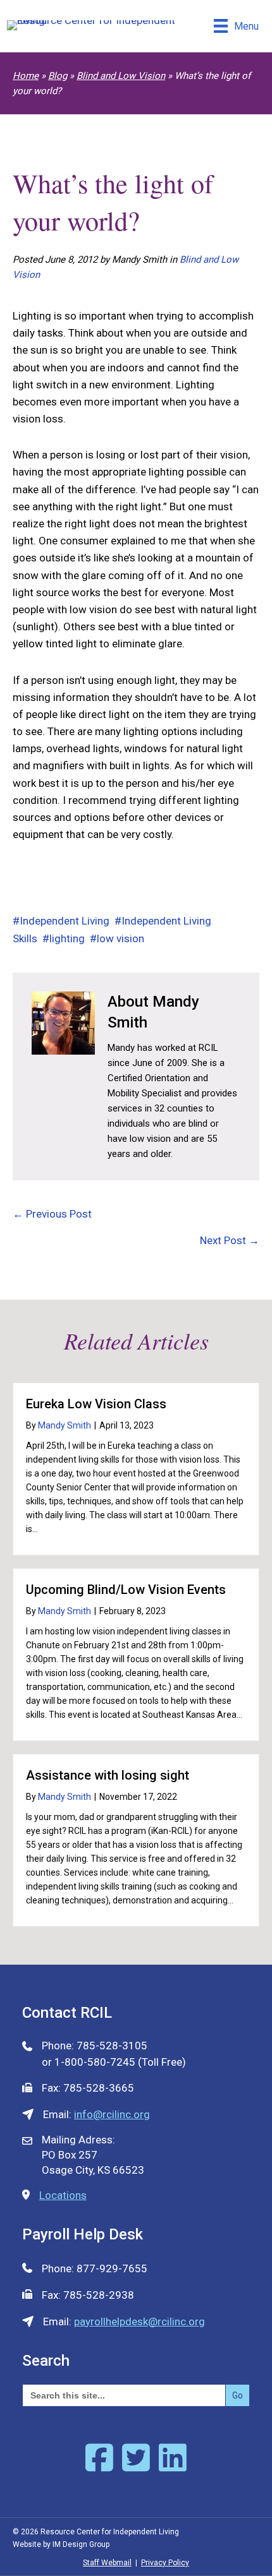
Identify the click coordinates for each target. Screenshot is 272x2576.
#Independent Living (61, 921)
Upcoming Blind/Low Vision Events (126, 1590)
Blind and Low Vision (121, 76)
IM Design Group (81, 2544)
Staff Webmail (107, 2563)
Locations (63, 2195)
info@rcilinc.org (112, 2114)
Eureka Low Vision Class (96, 1404)
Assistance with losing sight (108, 1775)
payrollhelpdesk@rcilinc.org (139, 2321)
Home (26, 76)
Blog (58, 76)
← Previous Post (52, 1214)
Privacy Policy (165, 2563)
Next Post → (230, 1240)
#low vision (117, 938)
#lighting (64, 938)
